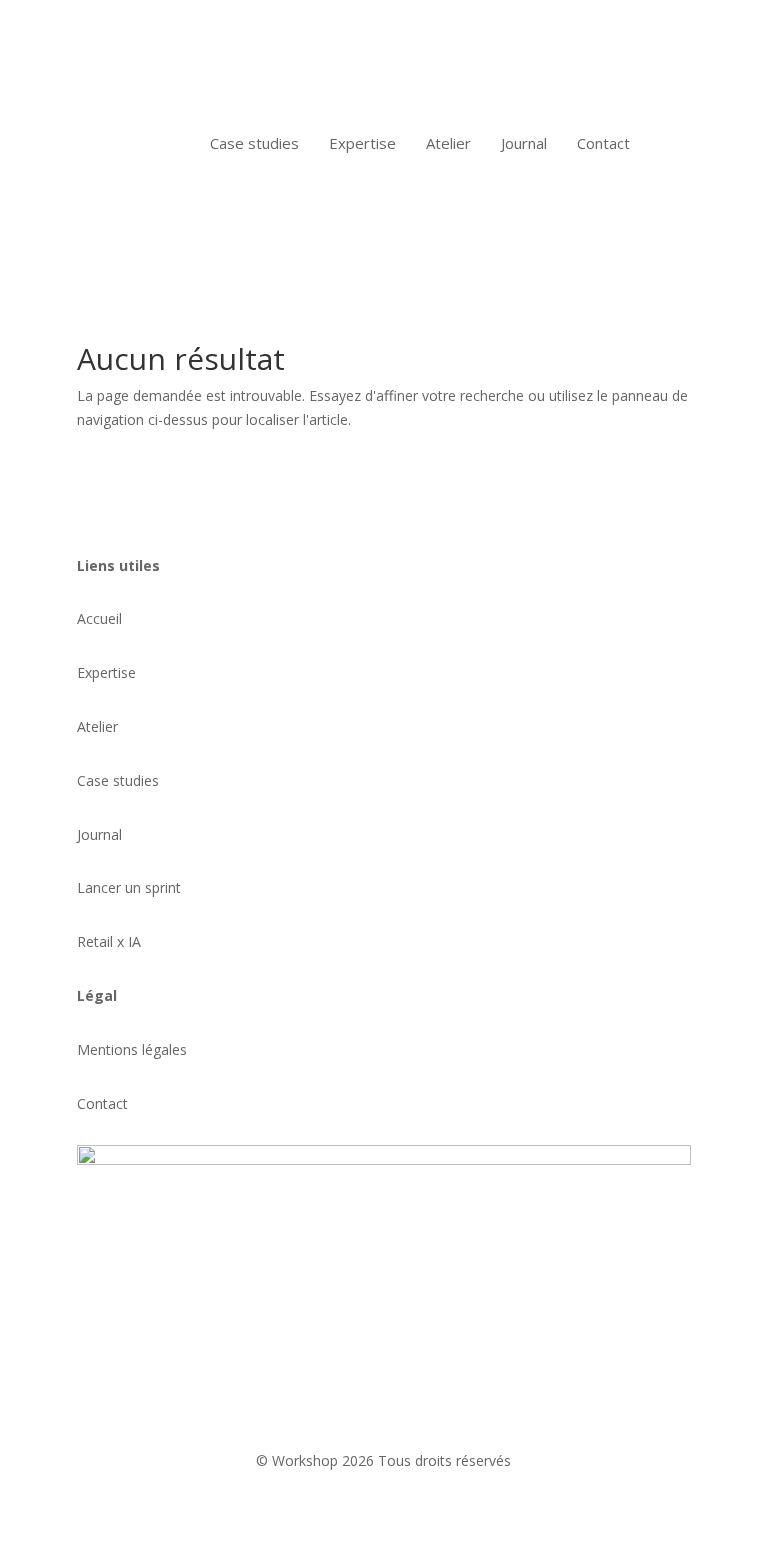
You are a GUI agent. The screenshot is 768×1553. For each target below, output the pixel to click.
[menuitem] (254, 143)
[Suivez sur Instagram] (133, 1365)
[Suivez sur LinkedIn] (93, 1365)
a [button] (158, 142)
